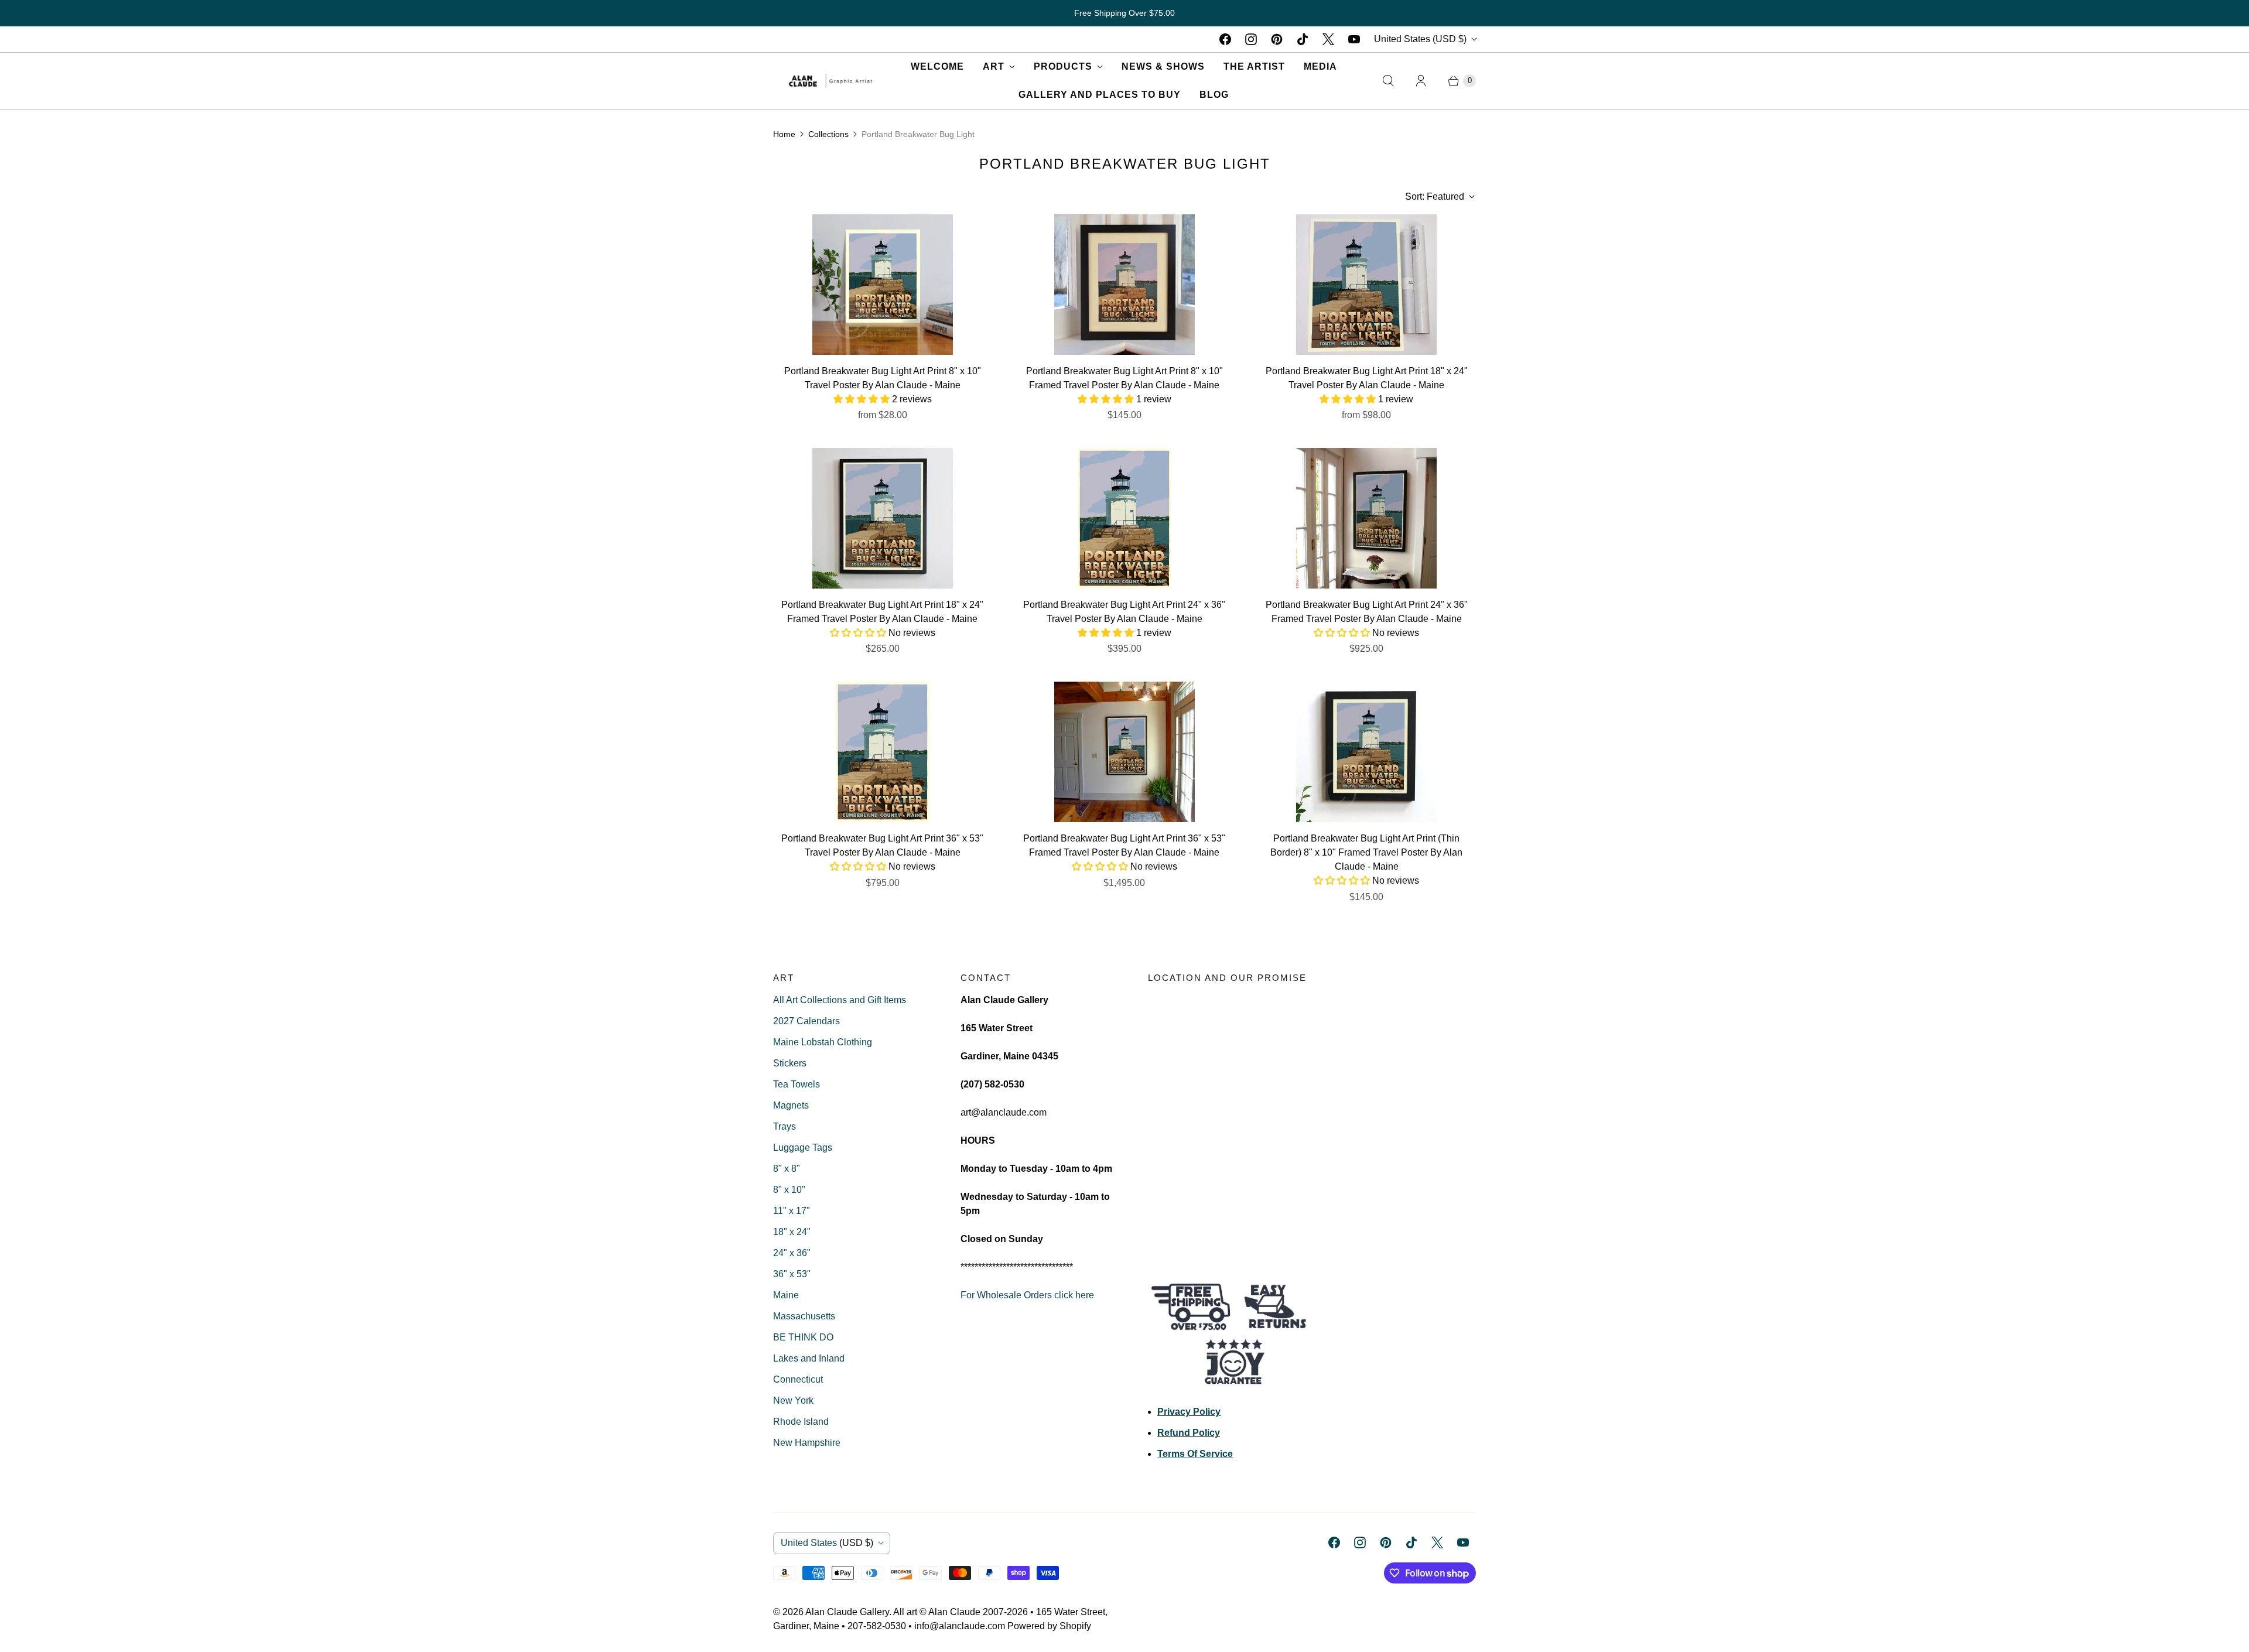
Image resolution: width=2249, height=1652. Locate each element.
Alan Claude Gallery (847, 1612)
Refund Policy (1189, 1433)
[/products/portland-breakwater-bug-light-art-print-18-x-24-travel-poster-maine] (1366, 285)
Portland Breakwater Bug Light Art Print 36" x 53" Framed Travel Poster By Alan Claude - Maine (1124, 845)
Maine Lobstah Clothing (823, 1042)
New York (793, 1400)
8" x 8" (787, 1169)
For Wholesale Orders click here (1027, 1295)
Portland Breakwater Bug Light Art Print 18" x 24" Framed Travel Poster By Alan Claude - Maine (882, 612)
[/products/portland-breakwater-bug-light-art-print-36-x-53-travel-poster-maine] (883, 752)
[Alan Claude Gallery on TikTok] (1303, 39)
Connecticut (798, 1379)
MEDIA (1320, 66)
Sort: (1435, 196)
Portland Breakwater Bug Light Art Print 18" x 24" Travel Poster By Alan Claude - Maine (1367, 378)
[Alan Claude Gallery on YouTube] (1354, 39)
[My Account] (1421, 81)
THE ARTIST (1254, 66)
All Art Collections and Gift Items (840, 1000)
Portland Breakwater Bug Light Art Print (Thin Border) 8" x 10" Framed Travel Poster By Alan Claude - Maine (1366, 852)
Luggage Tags (803, 1147)
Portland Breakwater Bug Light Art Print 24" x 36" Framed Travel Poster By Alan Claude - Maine (1367, 612)
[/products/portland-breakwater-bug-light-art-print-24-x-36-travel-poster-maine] (1124, 518)
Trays (785, 1126)
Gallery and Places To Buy (1100, 95)
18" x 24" (792, 1232)
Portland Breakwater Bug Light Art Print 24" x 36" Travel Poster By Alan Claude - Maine (1124, 612)
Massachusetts (804, 1316)
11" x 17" (792, 1211)
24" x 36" (792, 1253)
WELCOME (937, 66)
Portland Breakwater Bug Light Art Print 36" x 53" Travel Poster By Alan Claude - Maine (882, 845)
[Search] (1388, 81)
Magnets (791, 1105)
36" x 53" (792, 1274)
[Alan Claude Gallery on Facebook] (1225, 39)
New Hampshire (807, 1443)
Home (784, 134)
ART (994, 66)
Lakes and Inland (809, 1358)
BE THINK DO (803, 1337)
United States (1420, 39)
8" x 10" (789, 1190)
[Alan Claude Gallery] (830, 81)
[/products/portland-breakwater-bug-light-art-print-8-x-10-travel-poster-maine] (883, 285)
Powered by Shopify (1049, 1626)
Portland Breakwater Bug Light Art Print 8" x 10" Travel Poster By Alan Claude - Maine (883, 378)
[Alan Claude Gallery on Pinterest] (1277, 39)
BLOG (1214, 95)
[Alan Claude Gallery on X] (1328, 39)
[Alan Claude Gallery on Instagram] (1251, 39)
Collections (828, 134)
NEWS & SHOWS (1163, 66)
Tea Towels (797, 1084)
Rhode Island (801, 1422)
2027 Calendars (806, 1021)
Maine (786, 1295)
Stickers (790, 1063)
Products (1063, 66)
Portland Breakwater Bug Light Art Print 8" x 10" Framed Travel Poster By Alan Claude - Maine (1124, 378)
